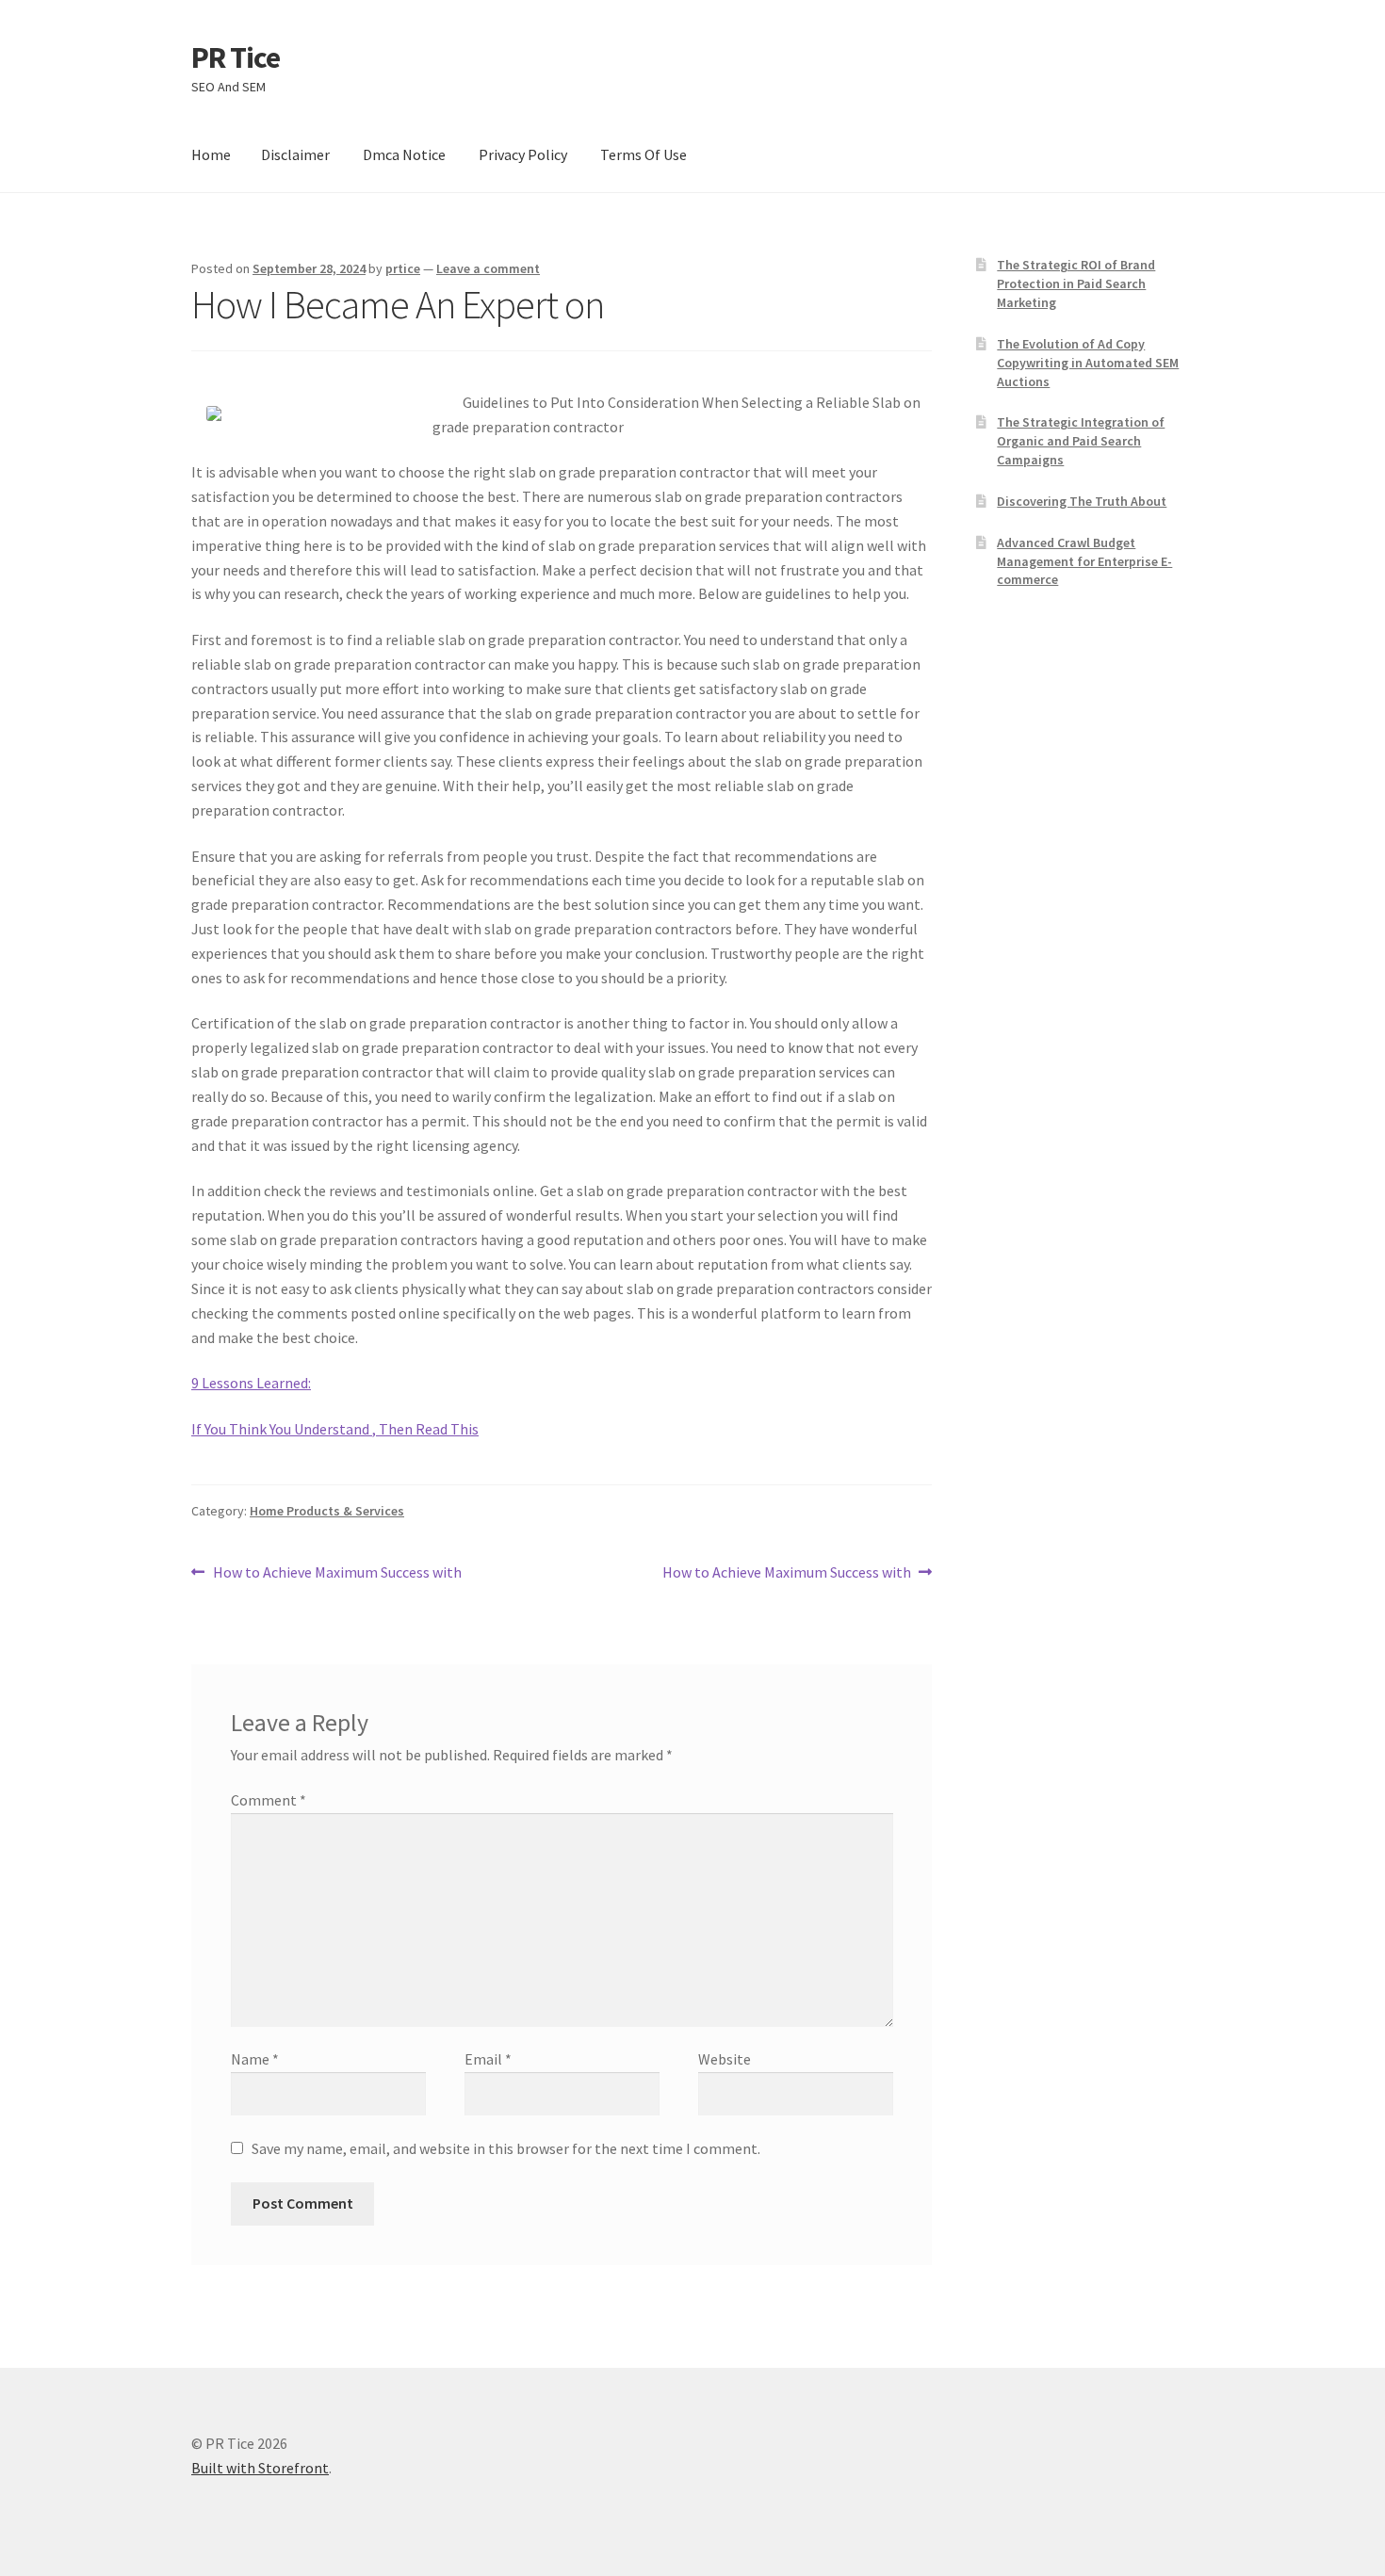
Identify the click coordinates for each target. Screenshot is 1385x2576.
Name (255, 2059)
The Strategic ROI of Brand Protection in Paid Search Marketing (1076, 284)
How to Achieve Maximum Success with (337, 1573)
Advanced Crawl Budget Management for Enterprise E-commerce (1084, 561)
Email (488, 2059)
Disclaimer (295, 154)
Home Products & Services (327, 1511)
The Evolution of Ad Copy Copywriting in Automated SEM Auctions (1088, 363)
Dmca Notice (404, 154)
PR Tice (236, 57)
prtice (403, 268)
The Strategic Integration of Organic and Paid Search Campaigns (1081, 441)
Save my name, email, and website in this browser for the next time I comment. (506, 2148)
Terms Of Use (644, 154)
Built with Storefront (260, 2468)
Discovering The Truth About (1082, 501)
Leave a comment (488, 268)
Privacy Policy (523, 154)
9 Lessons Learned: (251, 1383)
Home (211, 154)
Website (725, 2059)
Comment (269, 1800)
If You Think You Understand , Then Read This (335, 1429)
